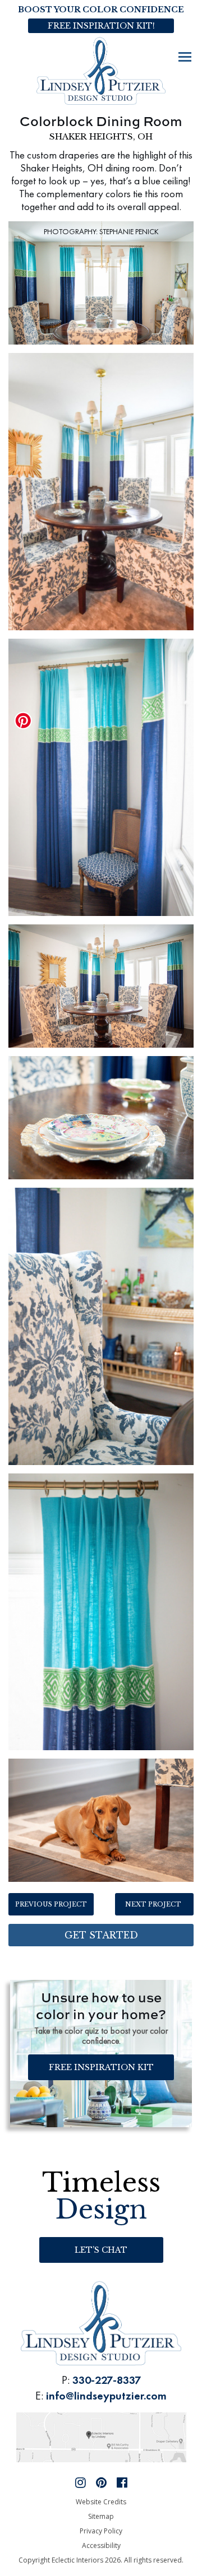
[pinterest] (101, 2482)
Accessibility (101, 2545)
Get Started (101, 1935)
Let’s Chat (101, 2250)
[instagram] (81, 2482)
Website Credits (101, 2502)
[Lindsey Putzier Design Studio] (101, 70)
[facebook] (122, 2482)
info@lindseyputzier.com (106, 2396)
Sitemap (101, 2516)
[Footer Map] (101, 2436)
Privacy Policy (101, 2531)
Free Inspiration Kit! (101, 26)
